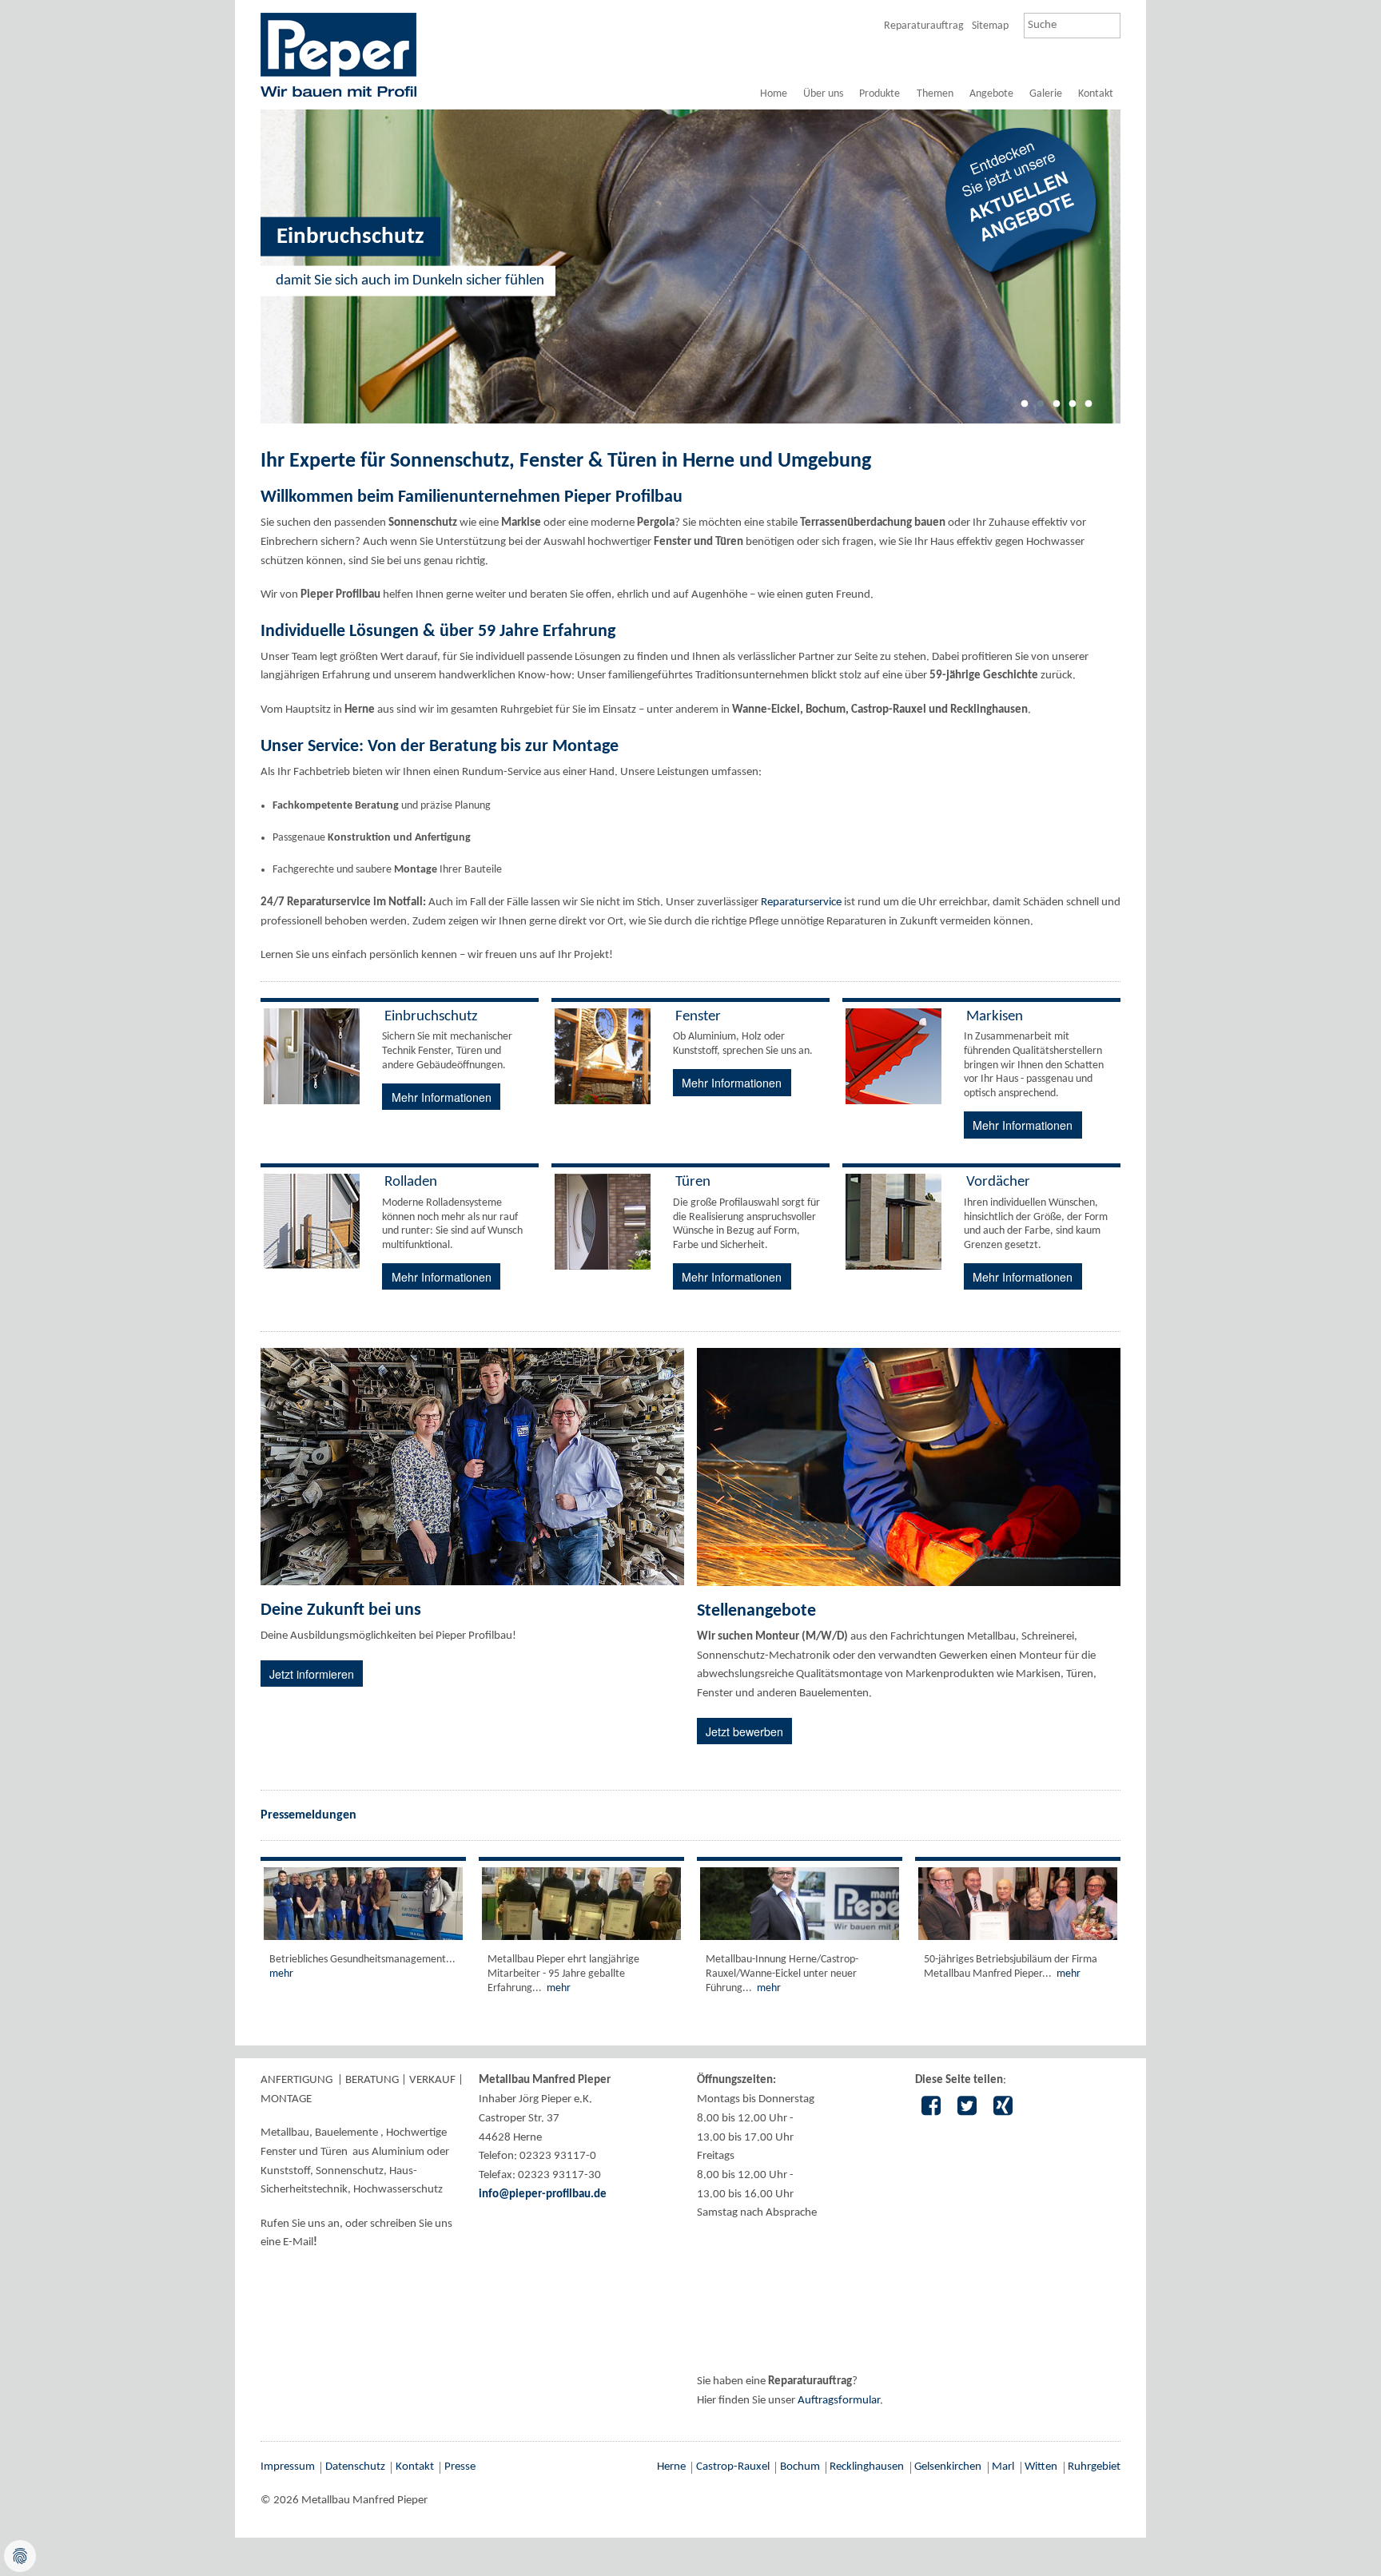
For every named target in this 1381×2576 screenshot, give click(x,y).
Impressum (288, 2467)
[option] (690, 266)
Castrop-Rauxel (733, 2467)
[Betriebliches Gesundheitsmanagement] (363, 1904)
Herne (671, 2467)
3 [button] (1057, 409)
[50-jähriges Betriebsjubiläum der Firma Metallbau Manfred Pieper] (1018, 1904)
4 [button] (1073, 409)
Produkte (880, 94)
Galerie (1046, 94)
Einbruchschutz (431, 1017)
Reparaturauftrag (924, 26)
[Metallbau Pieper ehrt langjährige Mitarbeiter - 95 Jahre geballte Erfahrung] (581, 1904)
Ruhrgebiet (1094, 2467)
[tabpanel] (690, 95)
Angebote (991, 94)
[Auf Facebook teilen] (931, 2108)
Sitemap (990, 26)
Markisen (995, 1017)
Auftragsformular (839, 2401)
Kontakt (1096, 94)
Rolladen (411, 1182)
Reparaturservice (801, 902)
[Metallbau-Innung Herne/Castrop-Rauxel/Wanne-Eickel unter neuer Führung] (800, 1904)
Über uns (823, 94)
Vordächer (998, 1182)
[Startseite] (338, 54)
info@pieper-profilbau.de (543, 2194)
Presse (460, 2467)
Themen (935, 94)
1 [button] (1025, 409)
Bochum (800, 2467)
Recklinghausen (867, 2467)
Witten (1041, 2467)
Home (774, 94)
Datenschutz (355, 2467)
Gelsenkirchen (948, 2467)
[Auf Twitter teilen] (967, 2108)
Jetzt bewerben (744, 1731)
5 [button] (1088, 409)
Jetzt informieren (312, 1674)
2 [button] (1041, 409)
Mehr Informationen (442, 1097)
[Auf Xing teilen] (1003, 2108)
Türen (693, 1182)
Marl (1003, 2467)
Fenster (698, 1017)
